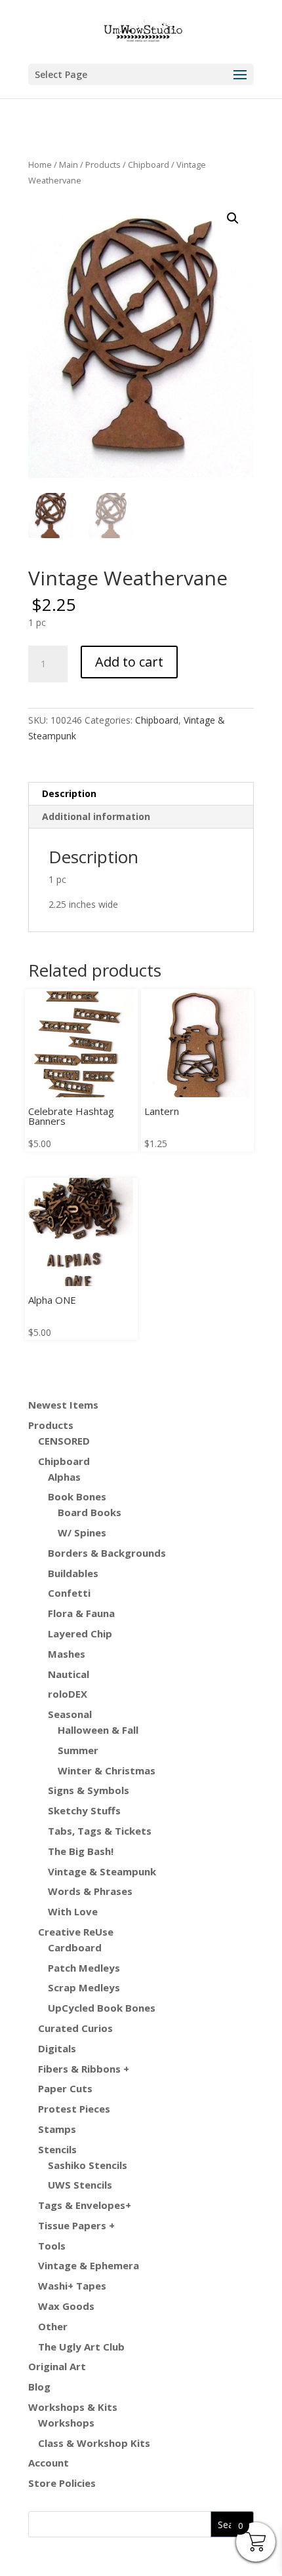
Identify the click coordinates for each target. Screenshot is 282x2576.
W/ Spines (82, 1532)
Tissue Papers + (76, 2225)
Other (53, 2326)
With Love (73, 1911)
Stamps (57, 2129)
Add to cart (129, 662)
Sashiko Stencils (88, 2165)
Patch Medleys (84, 1968)
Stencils (57, 2149)
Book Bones (77, 1496)
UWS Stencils (80, 2185)
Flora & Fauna (81, 1613)
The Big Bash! (81, 1851)
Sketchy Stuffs (84, 1810)
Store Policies (62, 2483)
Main (69, 165)
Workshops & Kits (73, 2407)
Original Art (57, 2366)
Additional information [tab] (96, 816)
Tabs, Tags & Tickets (100, 1831)
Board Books (90, 1512)
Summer (78, 1750)
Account (49, 2463)
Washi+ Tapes (72, 2286)
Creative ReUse (76, 1932)
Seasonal (70, 1714)
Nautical (69, 1674)
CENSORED (64, 1441)
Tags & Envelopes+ (85, 2205)
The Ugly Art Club (81, 2347)
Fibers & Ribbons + (84, 2069)
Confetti (69, 1593)
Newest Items (63, 1405)
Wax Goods (66, 2306)
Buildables (73, 1573)
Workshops (66, 2423)
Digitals (57, 2048)
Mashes (67, 1654)
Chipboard (149, 165)
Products (103, 165)
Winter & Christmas (107, 1770)
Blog (39, 2387)
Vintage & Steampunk (102, 1871)
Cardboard (75, 1947)
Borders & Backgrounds (107, 1553)
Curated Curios (75, 2028)
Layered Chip (80, 1633)
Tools (52, 2246)
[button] (233, 218)
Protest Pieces (74, 2109)
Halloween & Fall (98, 1730)
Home (40, 165)
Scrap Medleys (84, 1987)
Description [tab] (69, 793)
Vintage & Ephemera (89, 2265)
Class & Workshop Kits (94, 2443)
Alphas (64, 1477)
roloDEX (68, 1694)
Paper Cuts (65, 2088)
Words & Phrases (90, 1891)
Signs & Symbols (89, 1790)
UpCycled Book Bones (102, 2008)
